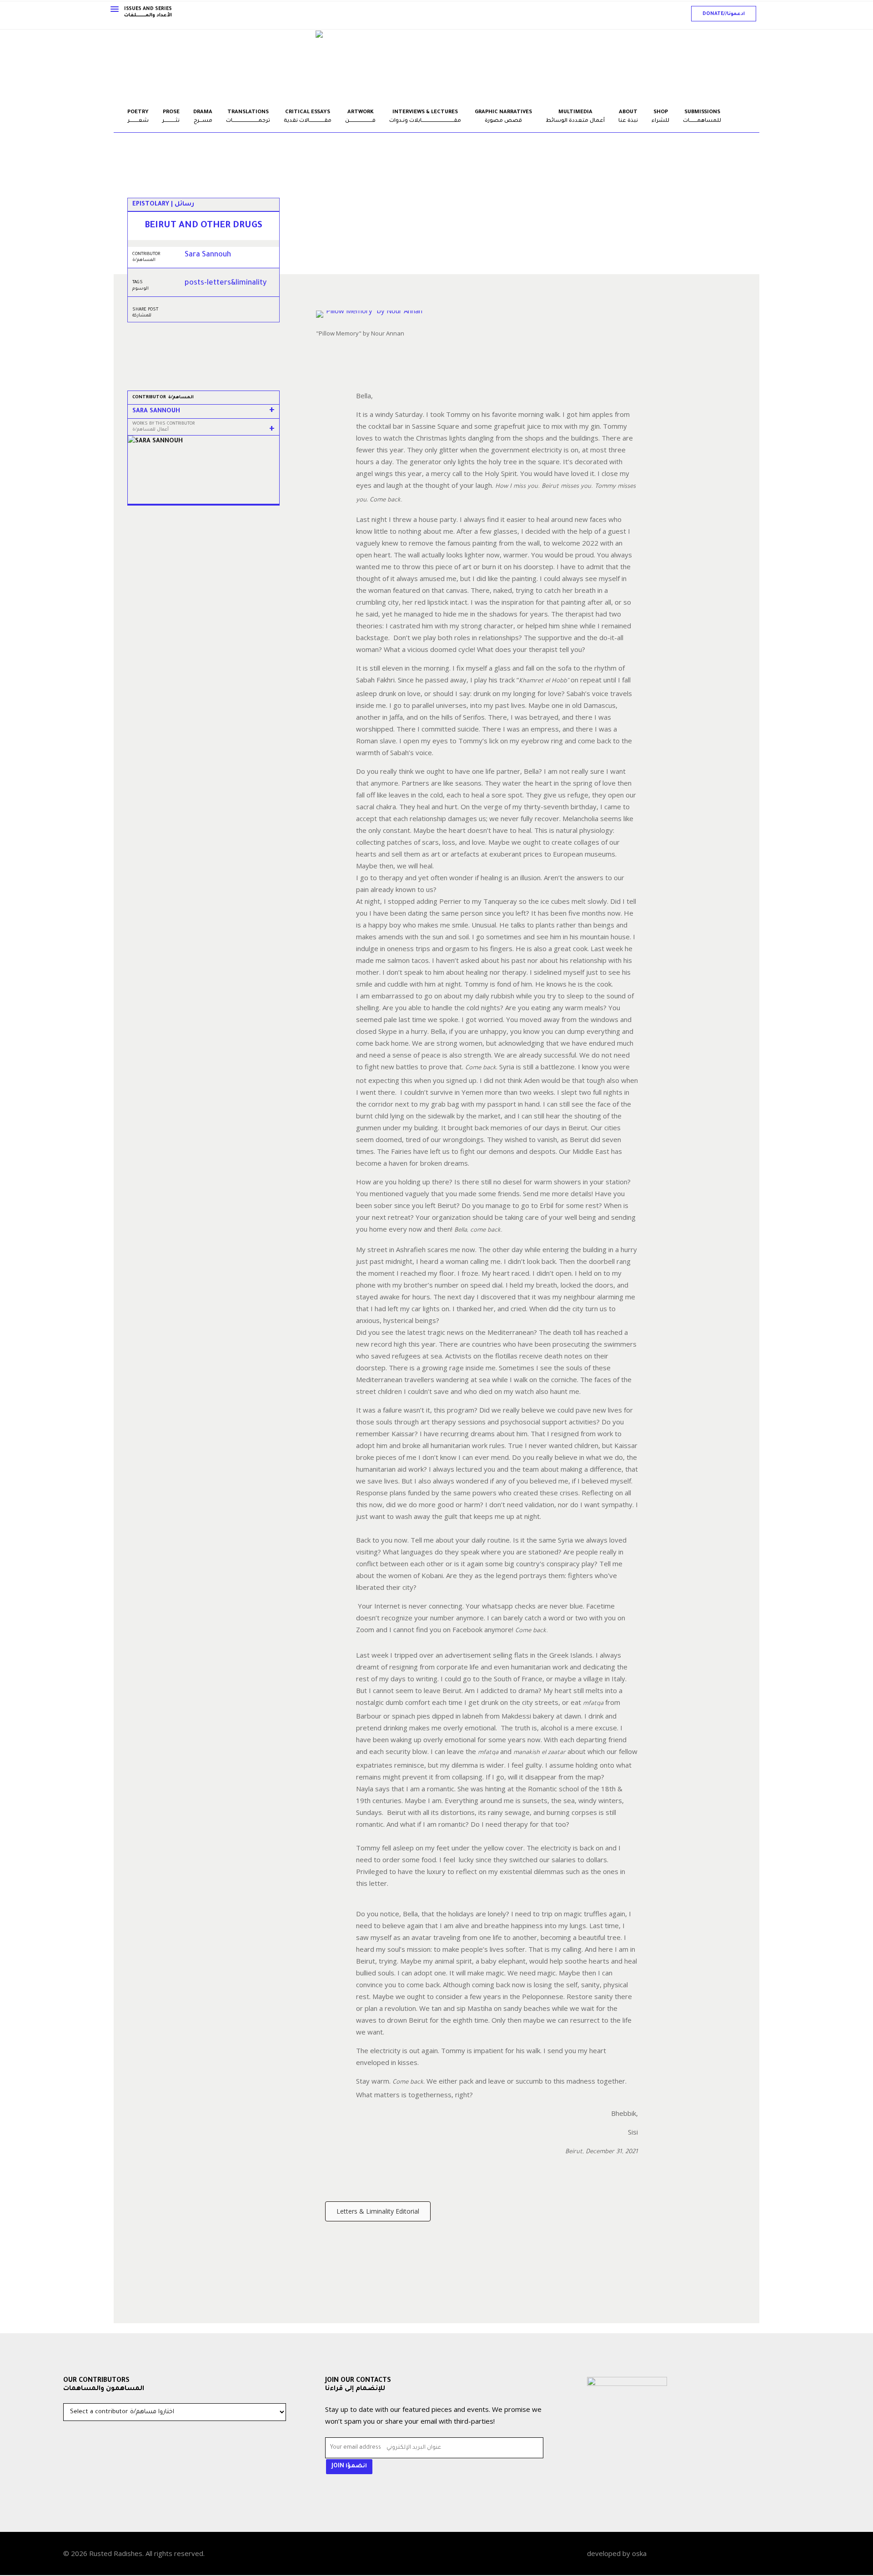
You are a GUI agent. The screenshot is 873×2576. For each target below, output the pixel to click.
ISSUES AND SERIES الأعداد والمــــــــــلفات (148, 12)
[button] (724, 14)
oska (639, 2553)
